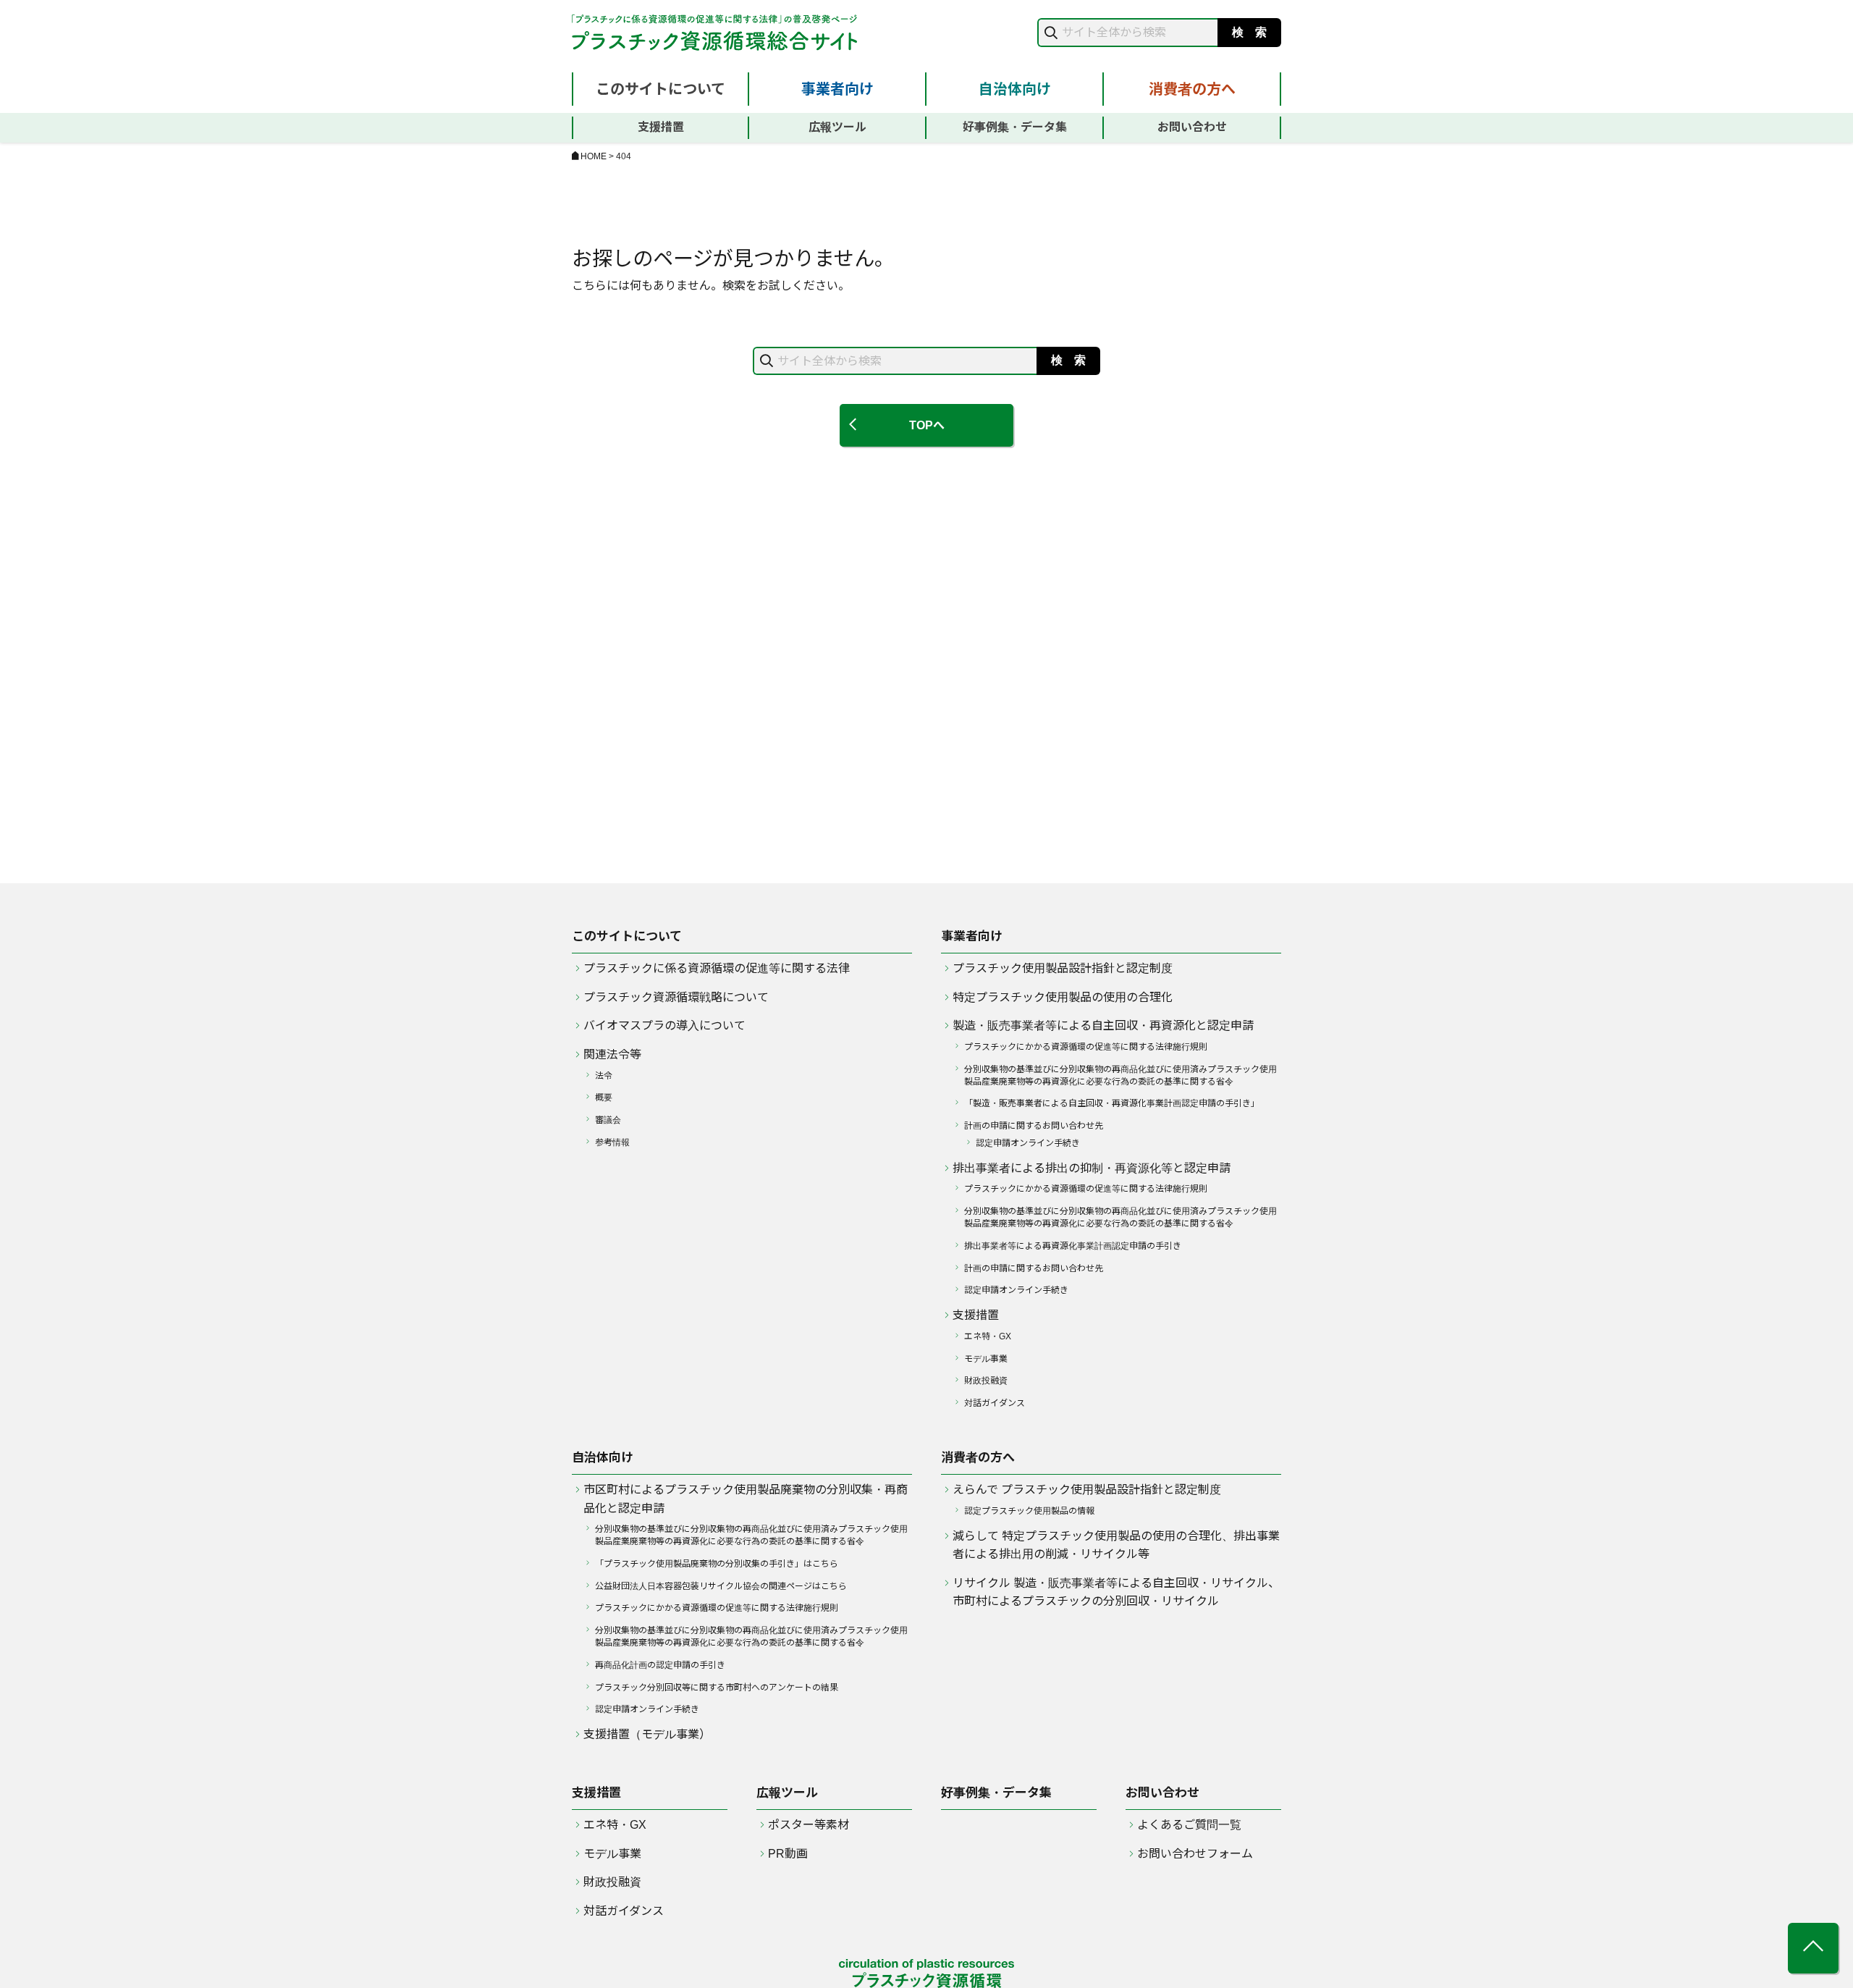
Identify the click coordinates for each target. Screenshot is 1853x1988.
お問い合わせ (1192, 127)
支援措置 (661, 127)
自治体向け (1015, 89)
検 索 (1249, 32)
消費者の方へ (1192, 89)
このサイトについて (660, 89)
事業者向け (837, 89)
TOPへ (927, 425)
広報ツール (837, 127)
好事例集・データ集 (1015, 127)
